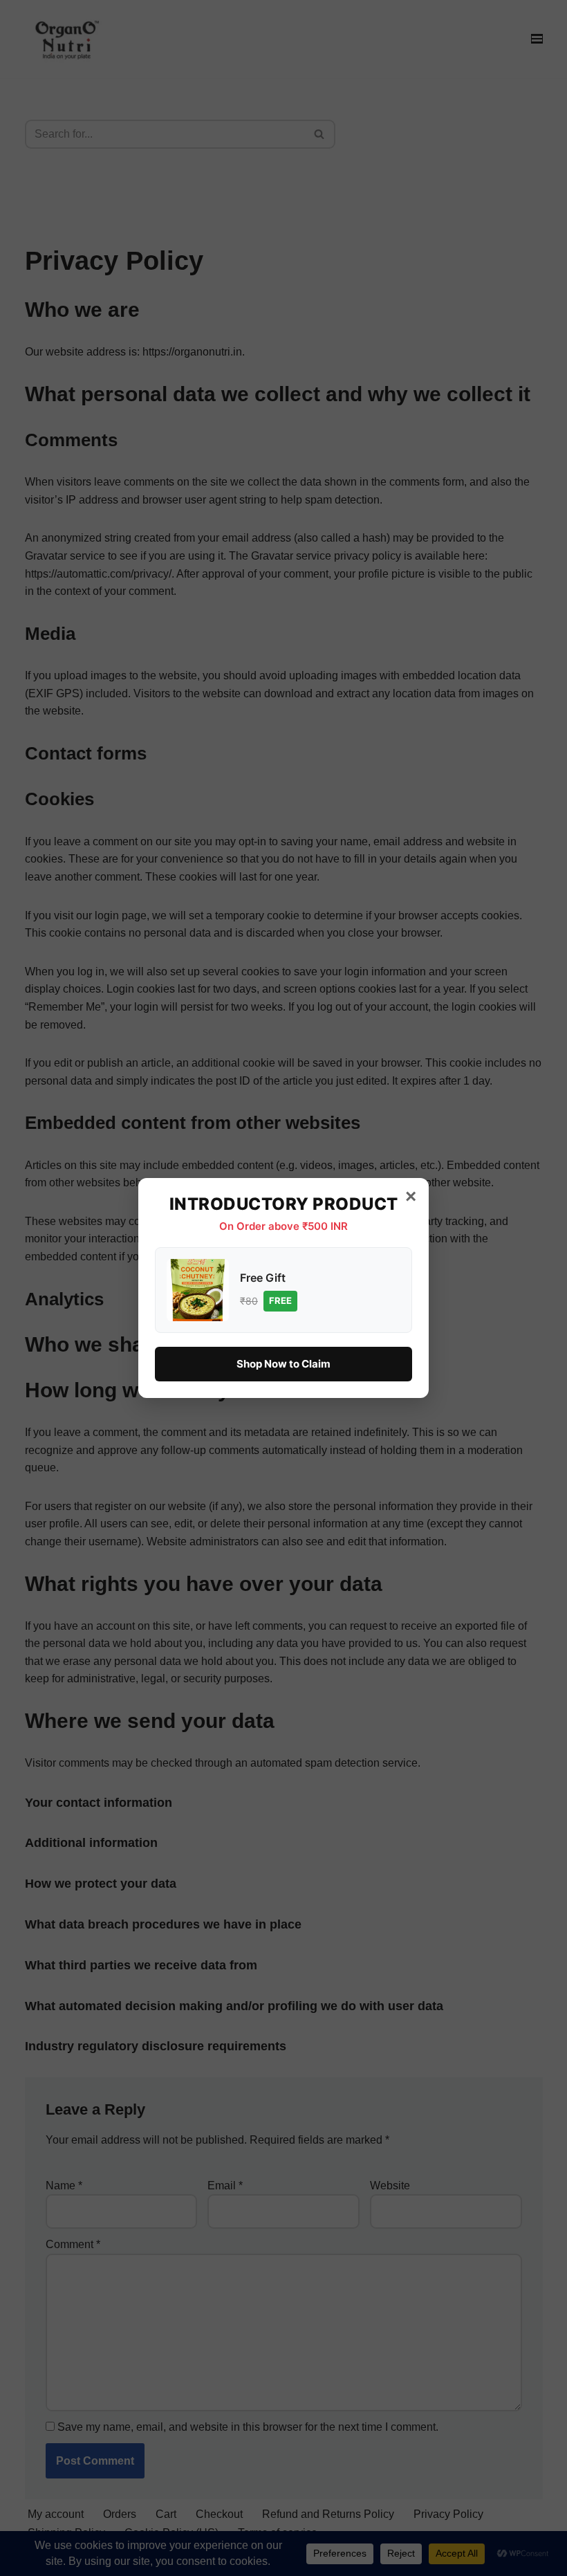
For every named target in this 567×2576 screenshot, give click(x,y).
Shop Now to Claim (283, 1364)
